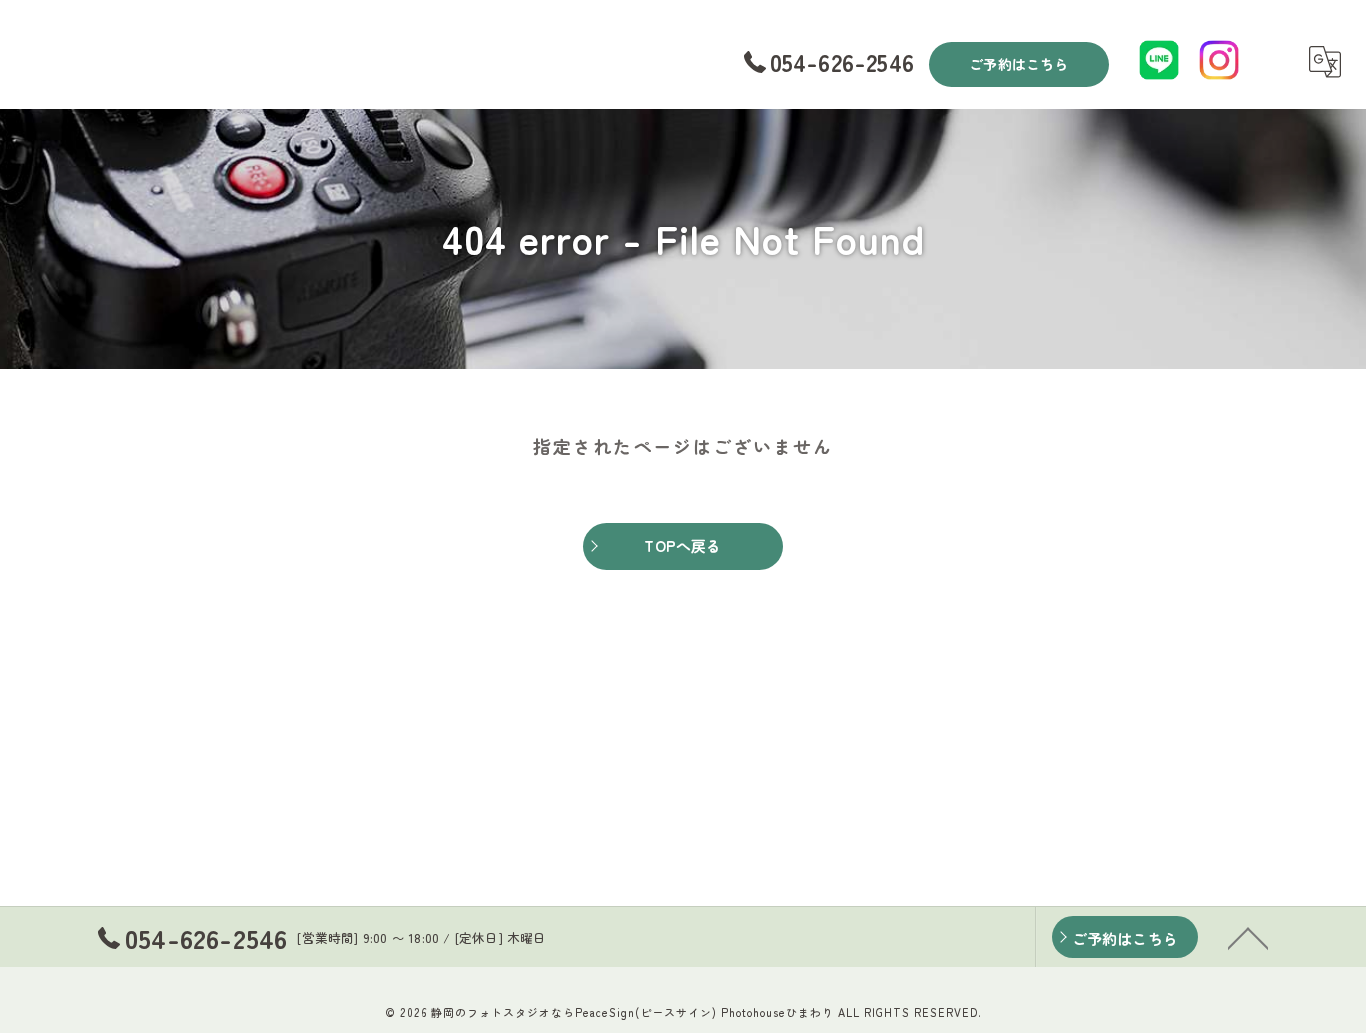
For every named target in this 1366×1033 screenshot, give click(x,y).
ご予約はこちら (1018, 64)
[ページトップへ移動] (1248, 937)
